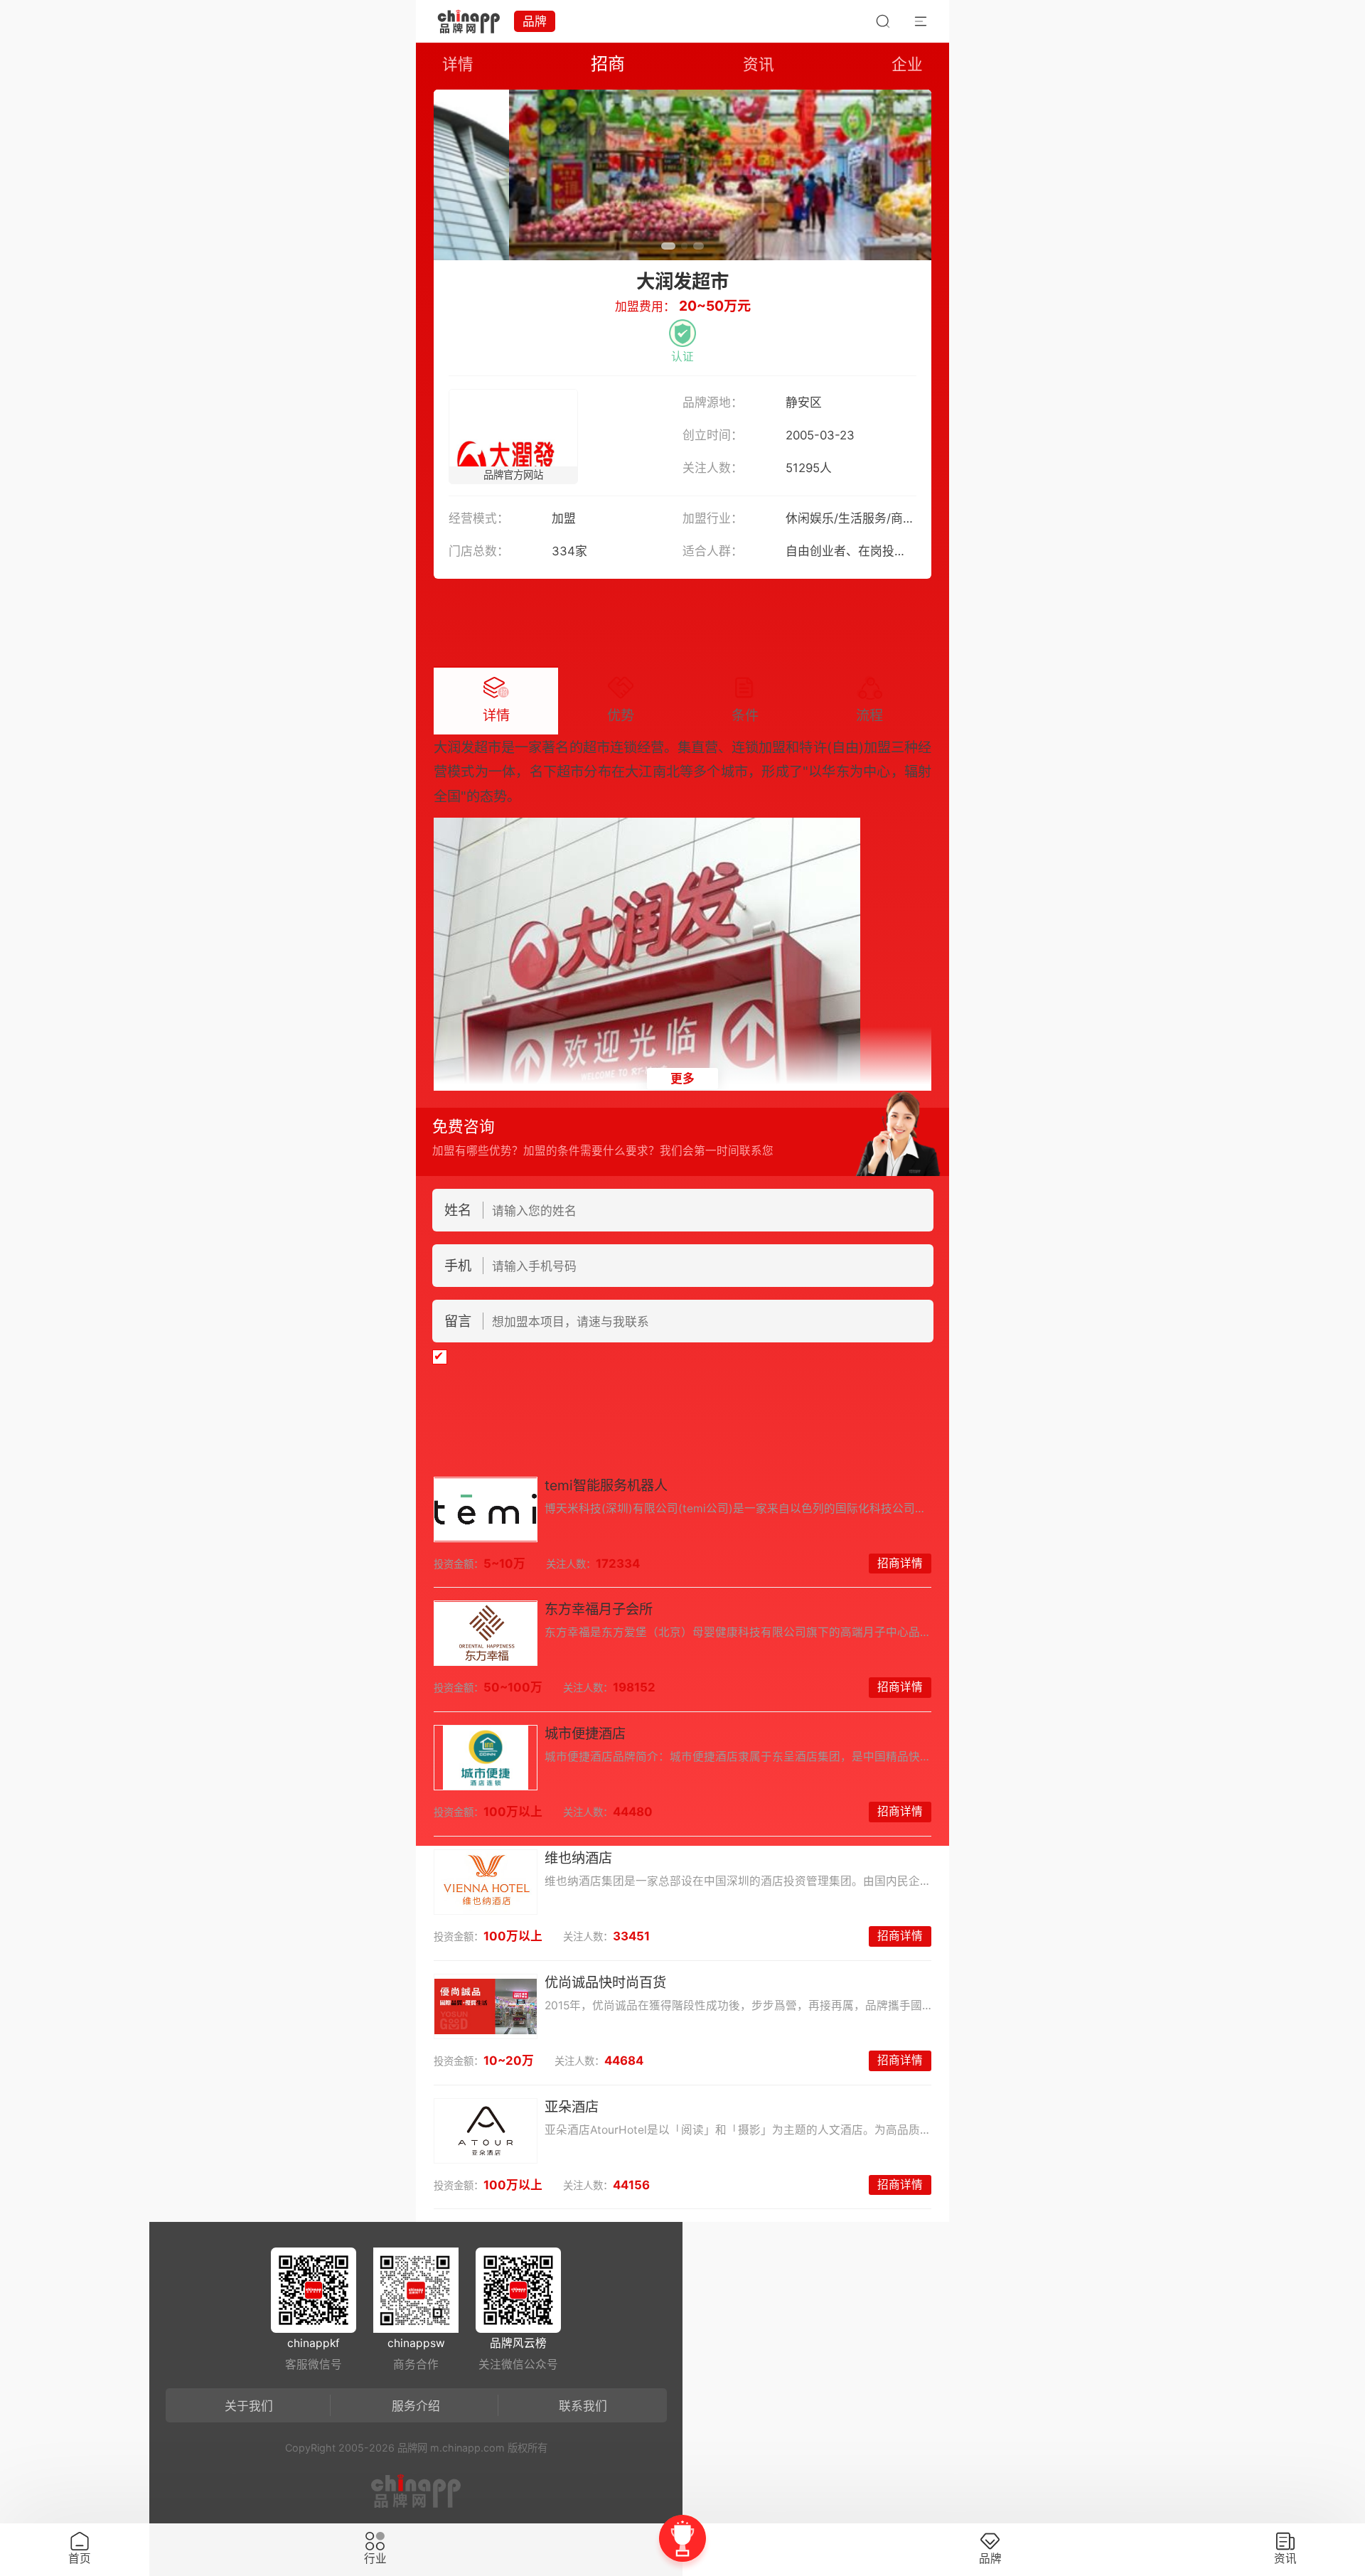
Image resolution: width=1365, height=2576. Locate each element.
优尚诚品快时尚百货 (605, 1982)
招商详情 (900, 1563)
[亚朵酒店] (486, 2131)
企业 (907, 64)
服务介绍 (416, 2406)
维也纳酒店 (578, 1858)
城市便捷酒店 (585, 1733)
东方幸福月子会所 (599, 1609)
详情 (458, 64)
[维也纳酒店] (486, 1882)
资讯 (759, 64)
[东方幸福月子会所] (486, 1633)
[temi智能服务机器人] (486, 1509)
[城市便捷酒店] (486, 1758)
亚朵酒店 (572, 2107)
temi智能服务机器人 (606, 1485)
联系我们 (583, 2406)
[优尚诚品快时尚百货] (486, 2006)
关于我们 (249, 2406)
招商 (608, 64)
